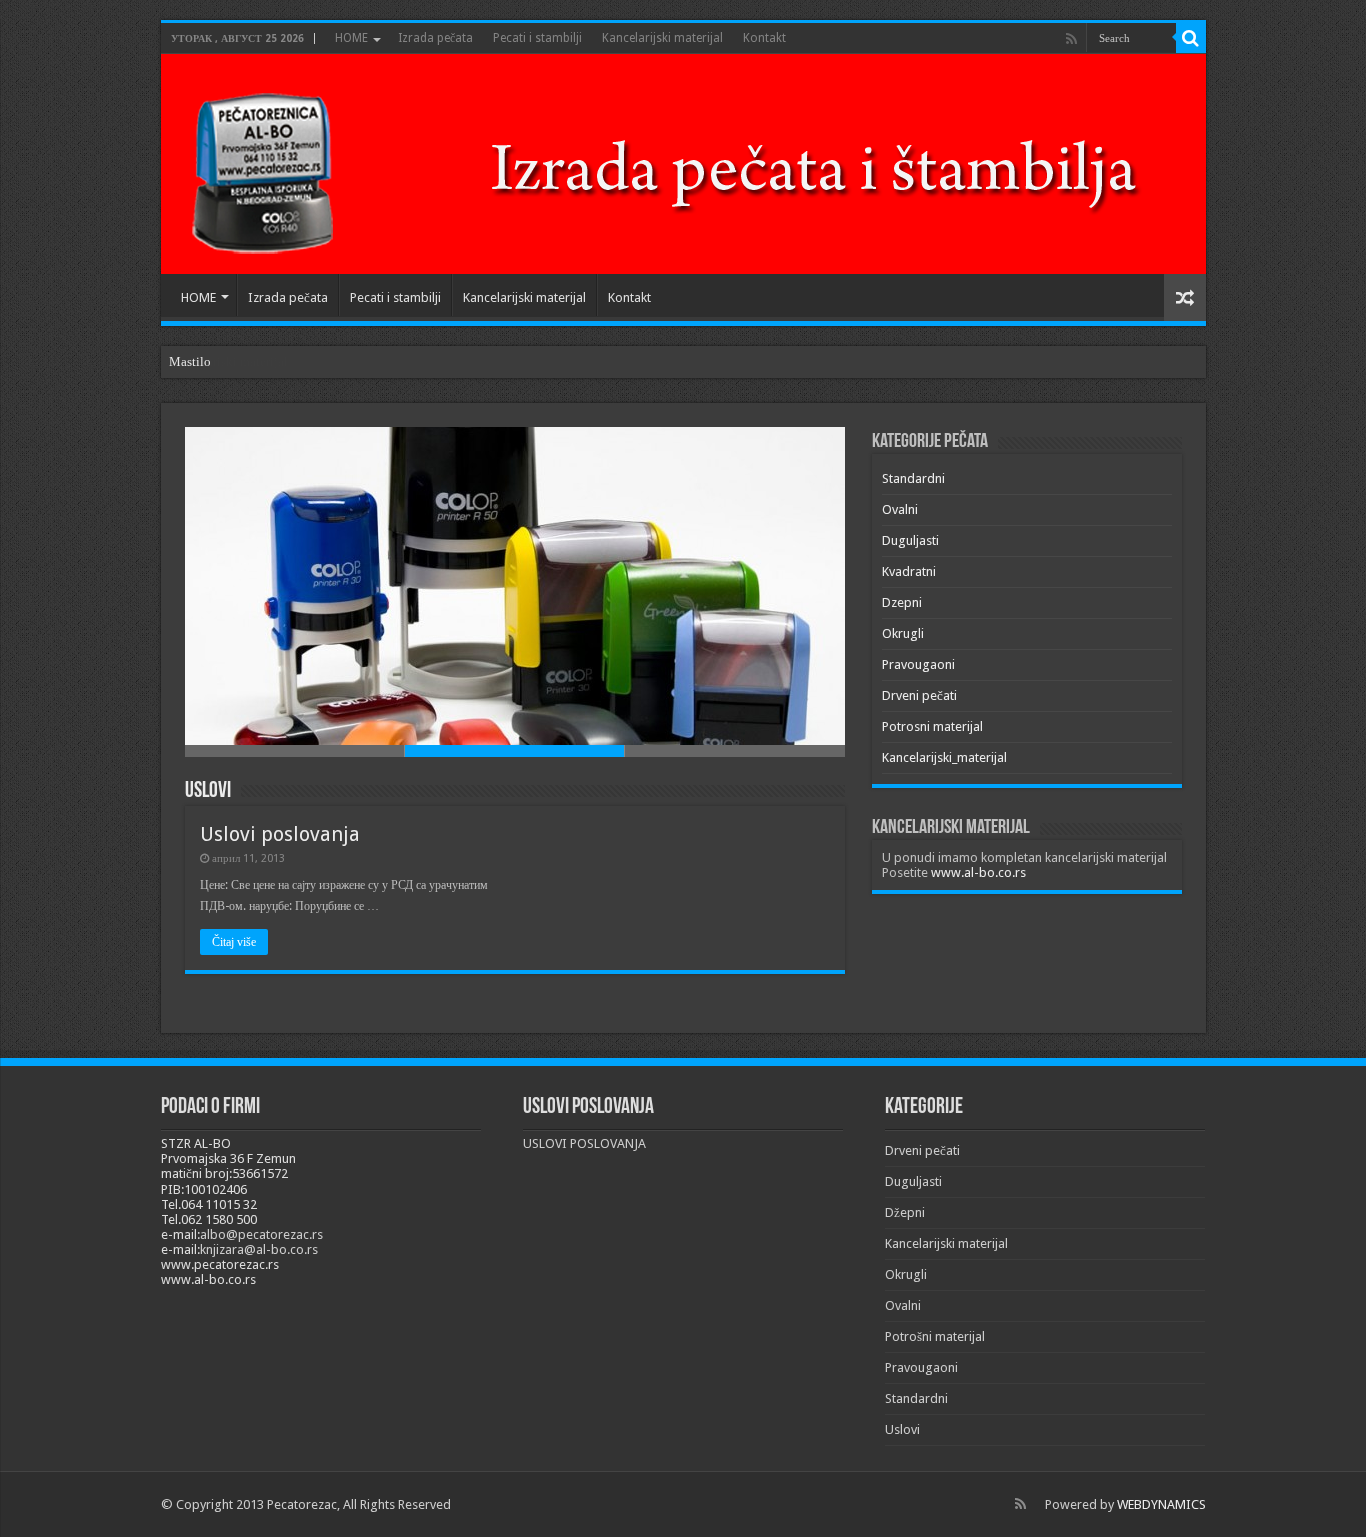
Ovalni (900, 509)
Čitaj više (234, 942)
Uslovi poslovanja (280, 834)
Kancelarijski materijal (662, 38)
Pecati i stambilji (537, 38)
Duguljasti (910, 540)
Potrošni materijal (935, 1336)
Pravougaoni (918, 664)
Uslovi (208, 791)
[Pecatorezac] (676, 168)
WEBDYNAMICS (1161, 1504)
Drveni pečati (919, 695)
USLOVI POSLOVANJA (584, 1143)
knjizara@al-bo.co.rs (259, 1249)
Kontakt (764, 38)
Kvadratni (909, 571)
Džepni (905, 1212)
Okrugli (903, 633)
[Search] (1191, 38)
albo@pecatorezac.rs (261, 1234)
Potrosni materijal (932, 726)
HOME (351, 38)
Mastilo (190, 361)
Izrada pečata (435, 38)
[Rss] (1071, 39)
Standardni (913, 478)
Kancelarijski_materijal (944, 757)
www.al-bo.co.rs (978, 872)
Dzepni (902, 602)
